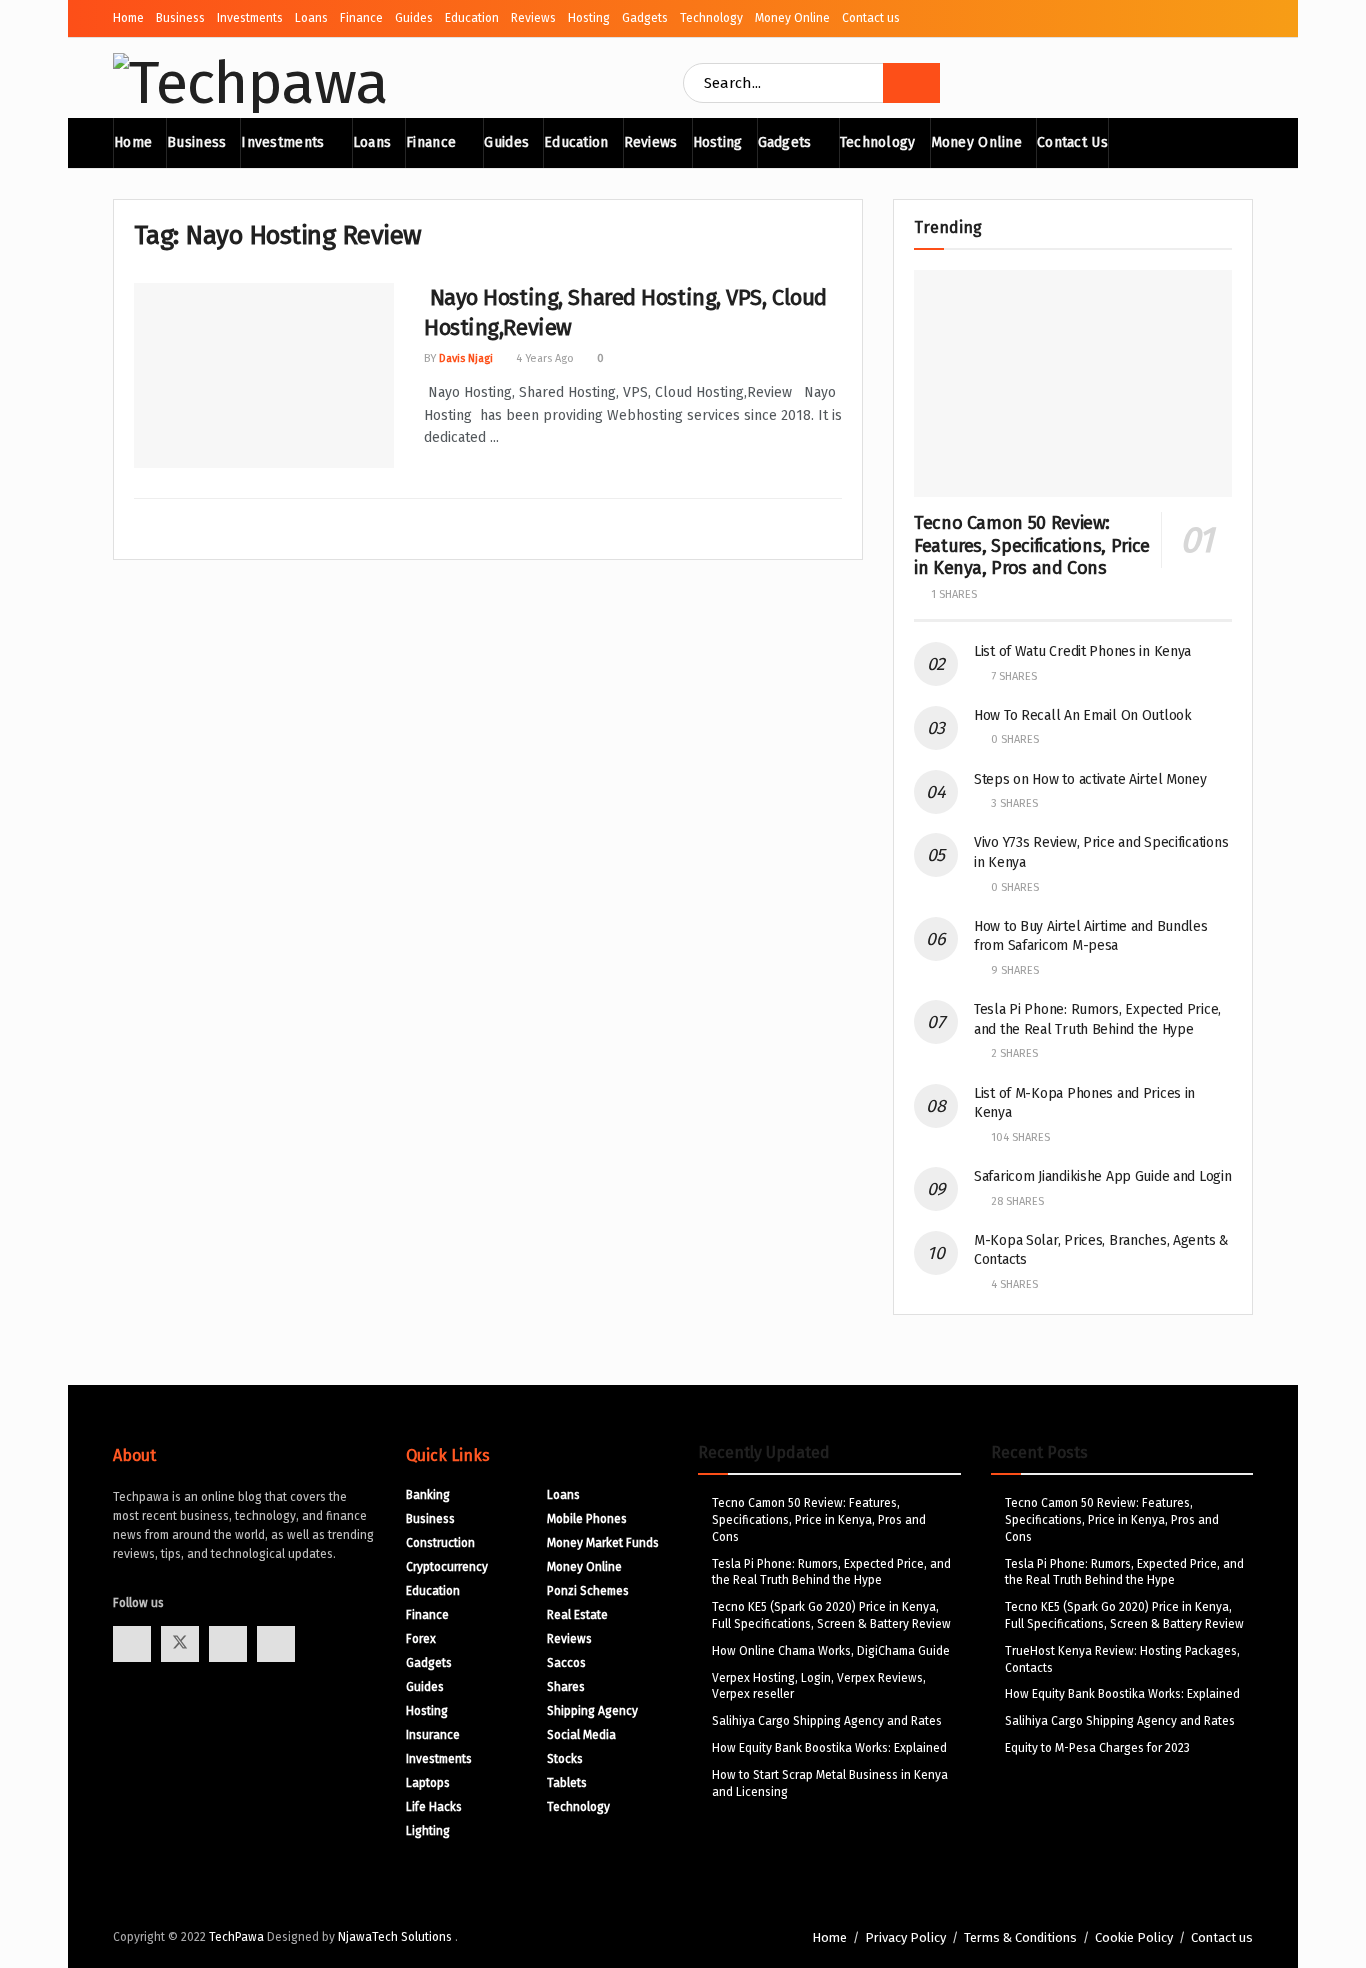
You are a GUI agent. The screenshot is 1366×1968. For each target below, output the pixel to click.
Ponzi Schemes (588, 1591)
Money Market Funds (603, 1543)
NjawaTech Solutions (396, 1937)
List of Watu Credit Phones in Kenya (1082, 651)
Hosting (589, 18)
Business (180, 18)
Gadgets (645, 18)
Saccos (566, 1663)
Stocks (565, 1759)
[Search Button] (911, 83)
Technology (711, 18)
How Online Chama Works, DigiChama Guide (831, 1651)
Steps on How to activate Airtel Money (1090, 779)
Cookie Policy (1134, 1937)
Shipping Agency (592, 1711)
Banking (428, 1495)
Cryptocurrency (447, 1567)
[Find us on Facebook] (132, 1644)
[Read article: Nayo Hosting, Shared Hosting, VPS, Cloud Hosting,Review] (264, 376)
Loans (311, 18)
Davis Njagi (466, 358)
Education (472, 18)
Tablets (567, 1783)
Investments (250, 18)
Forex (421, 1639)
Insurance (433, 1735)
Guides (414, 18)
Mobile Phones (587, 1519)
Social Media (581, 1735)
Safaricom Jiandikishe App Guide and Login (1103, 1176)
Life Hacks (434, 1807)
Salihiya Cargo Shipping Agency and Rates (827, 1721)
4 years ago (543, 358)
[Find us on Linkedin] (276, 1644)
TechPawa (236, 1937)
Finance (361, 18)
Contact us (871, 18)
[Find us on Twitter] (180, 1644)
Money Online (792, 18)
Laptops (428, 1783)
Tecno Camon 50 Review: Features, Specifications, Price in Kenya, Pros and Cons (1032, 545)
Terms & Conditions (1020, 1937)
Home (128, 18)
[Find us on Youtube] (228, 1644)
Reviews (533, 18)
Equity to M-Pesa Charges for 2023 (1097, 1748)
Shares (566, 1687)
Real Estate (577, 1615)
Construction (440, 1543)
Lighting (428, 1831)
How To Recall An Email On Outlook (1083, 715)
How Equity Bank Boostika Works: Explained (829, 1748)
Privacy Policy (905, 1937)
